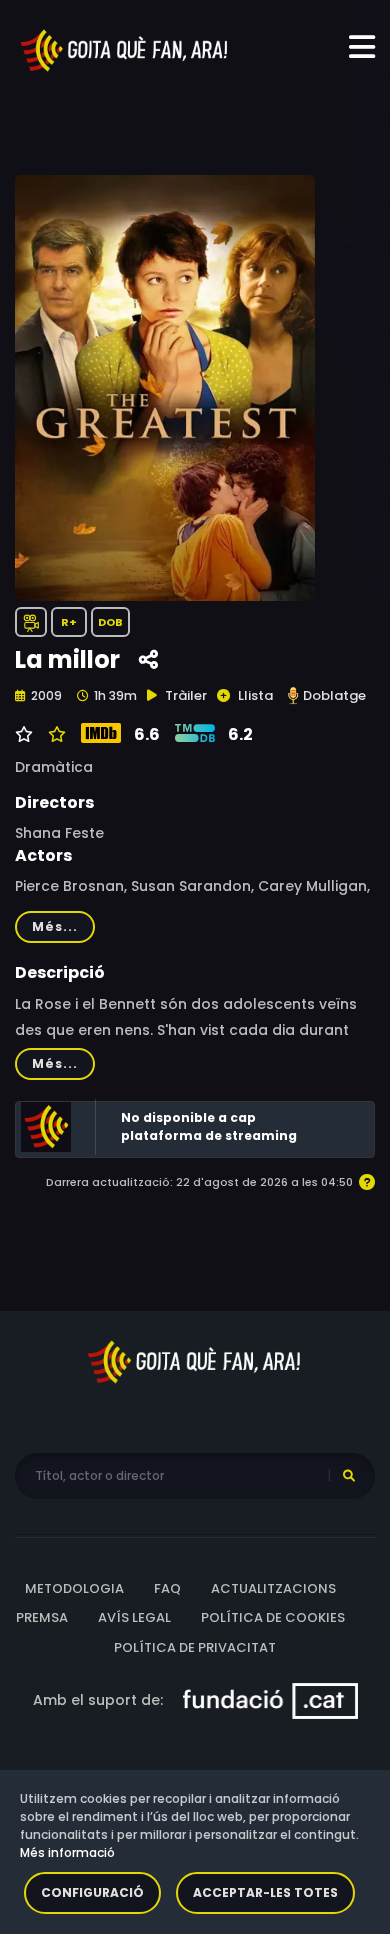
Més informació (67, 1852)
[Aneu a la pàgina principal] (125, 49)
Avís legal (134, 1617)
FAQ (167, 1588)
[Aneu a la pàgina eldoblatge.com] (293, 695)
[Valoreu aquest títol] (54, 735)
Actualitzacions (273, 1588)
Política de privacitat (195, 1647)
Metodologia (74, 1588)
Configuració (92, 1892)
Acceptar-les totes (265, 1892)
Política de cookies (273, 1617)
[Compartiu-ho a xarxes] (148, 660)
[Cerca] (349, 1476)
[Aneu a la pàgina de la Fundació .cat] (270, 1700)
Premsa (42, 1617)
